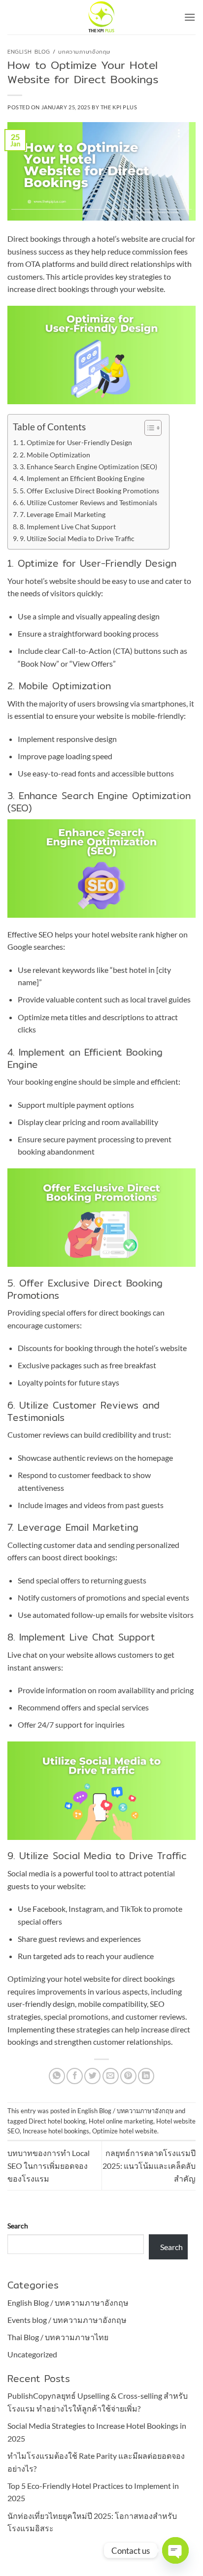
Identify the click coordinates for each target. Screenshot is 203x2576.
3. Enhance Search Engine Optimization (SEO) (88, 467)
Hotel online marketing (121, 2121)
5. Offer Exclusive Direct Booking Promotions (89, 491)
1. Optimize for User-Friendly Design (76, 442)
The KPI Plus (119, 107)
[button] (190, 17)
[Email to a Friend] (111, 2076)
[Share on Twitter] (92, 2076)
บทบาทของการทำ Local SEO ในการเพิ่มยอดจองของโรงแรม (49, 2165)
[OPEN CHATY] (175, 2550)
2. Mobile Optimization (55, 455)
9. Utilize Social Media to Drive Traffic (77, 538)
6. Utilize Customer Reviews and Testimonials (88, 502)
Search (18, 2226)
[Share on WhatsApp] (57, 2076)
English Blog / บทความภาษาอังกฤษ (59, 52)
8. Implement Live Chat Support (68, 527)
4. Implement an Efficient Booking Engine (82, 478)
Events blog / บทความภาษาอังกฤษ (67, 2320)
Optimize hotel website (125, 2131)
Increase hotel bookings (56, 2131)
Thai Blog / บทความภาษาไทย (58, 2337)
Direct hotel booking (57, 2121)
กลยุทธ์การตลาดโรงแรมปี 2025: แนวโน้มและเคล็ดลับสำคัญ (149, 2165)
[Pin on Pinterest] (128, 2076)
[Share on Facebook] (75, 2076)
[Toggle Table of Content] (148, 428)
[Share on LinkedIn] (146, 2076)
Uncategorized (32, 2354)
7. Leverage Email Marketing (63, 514)
